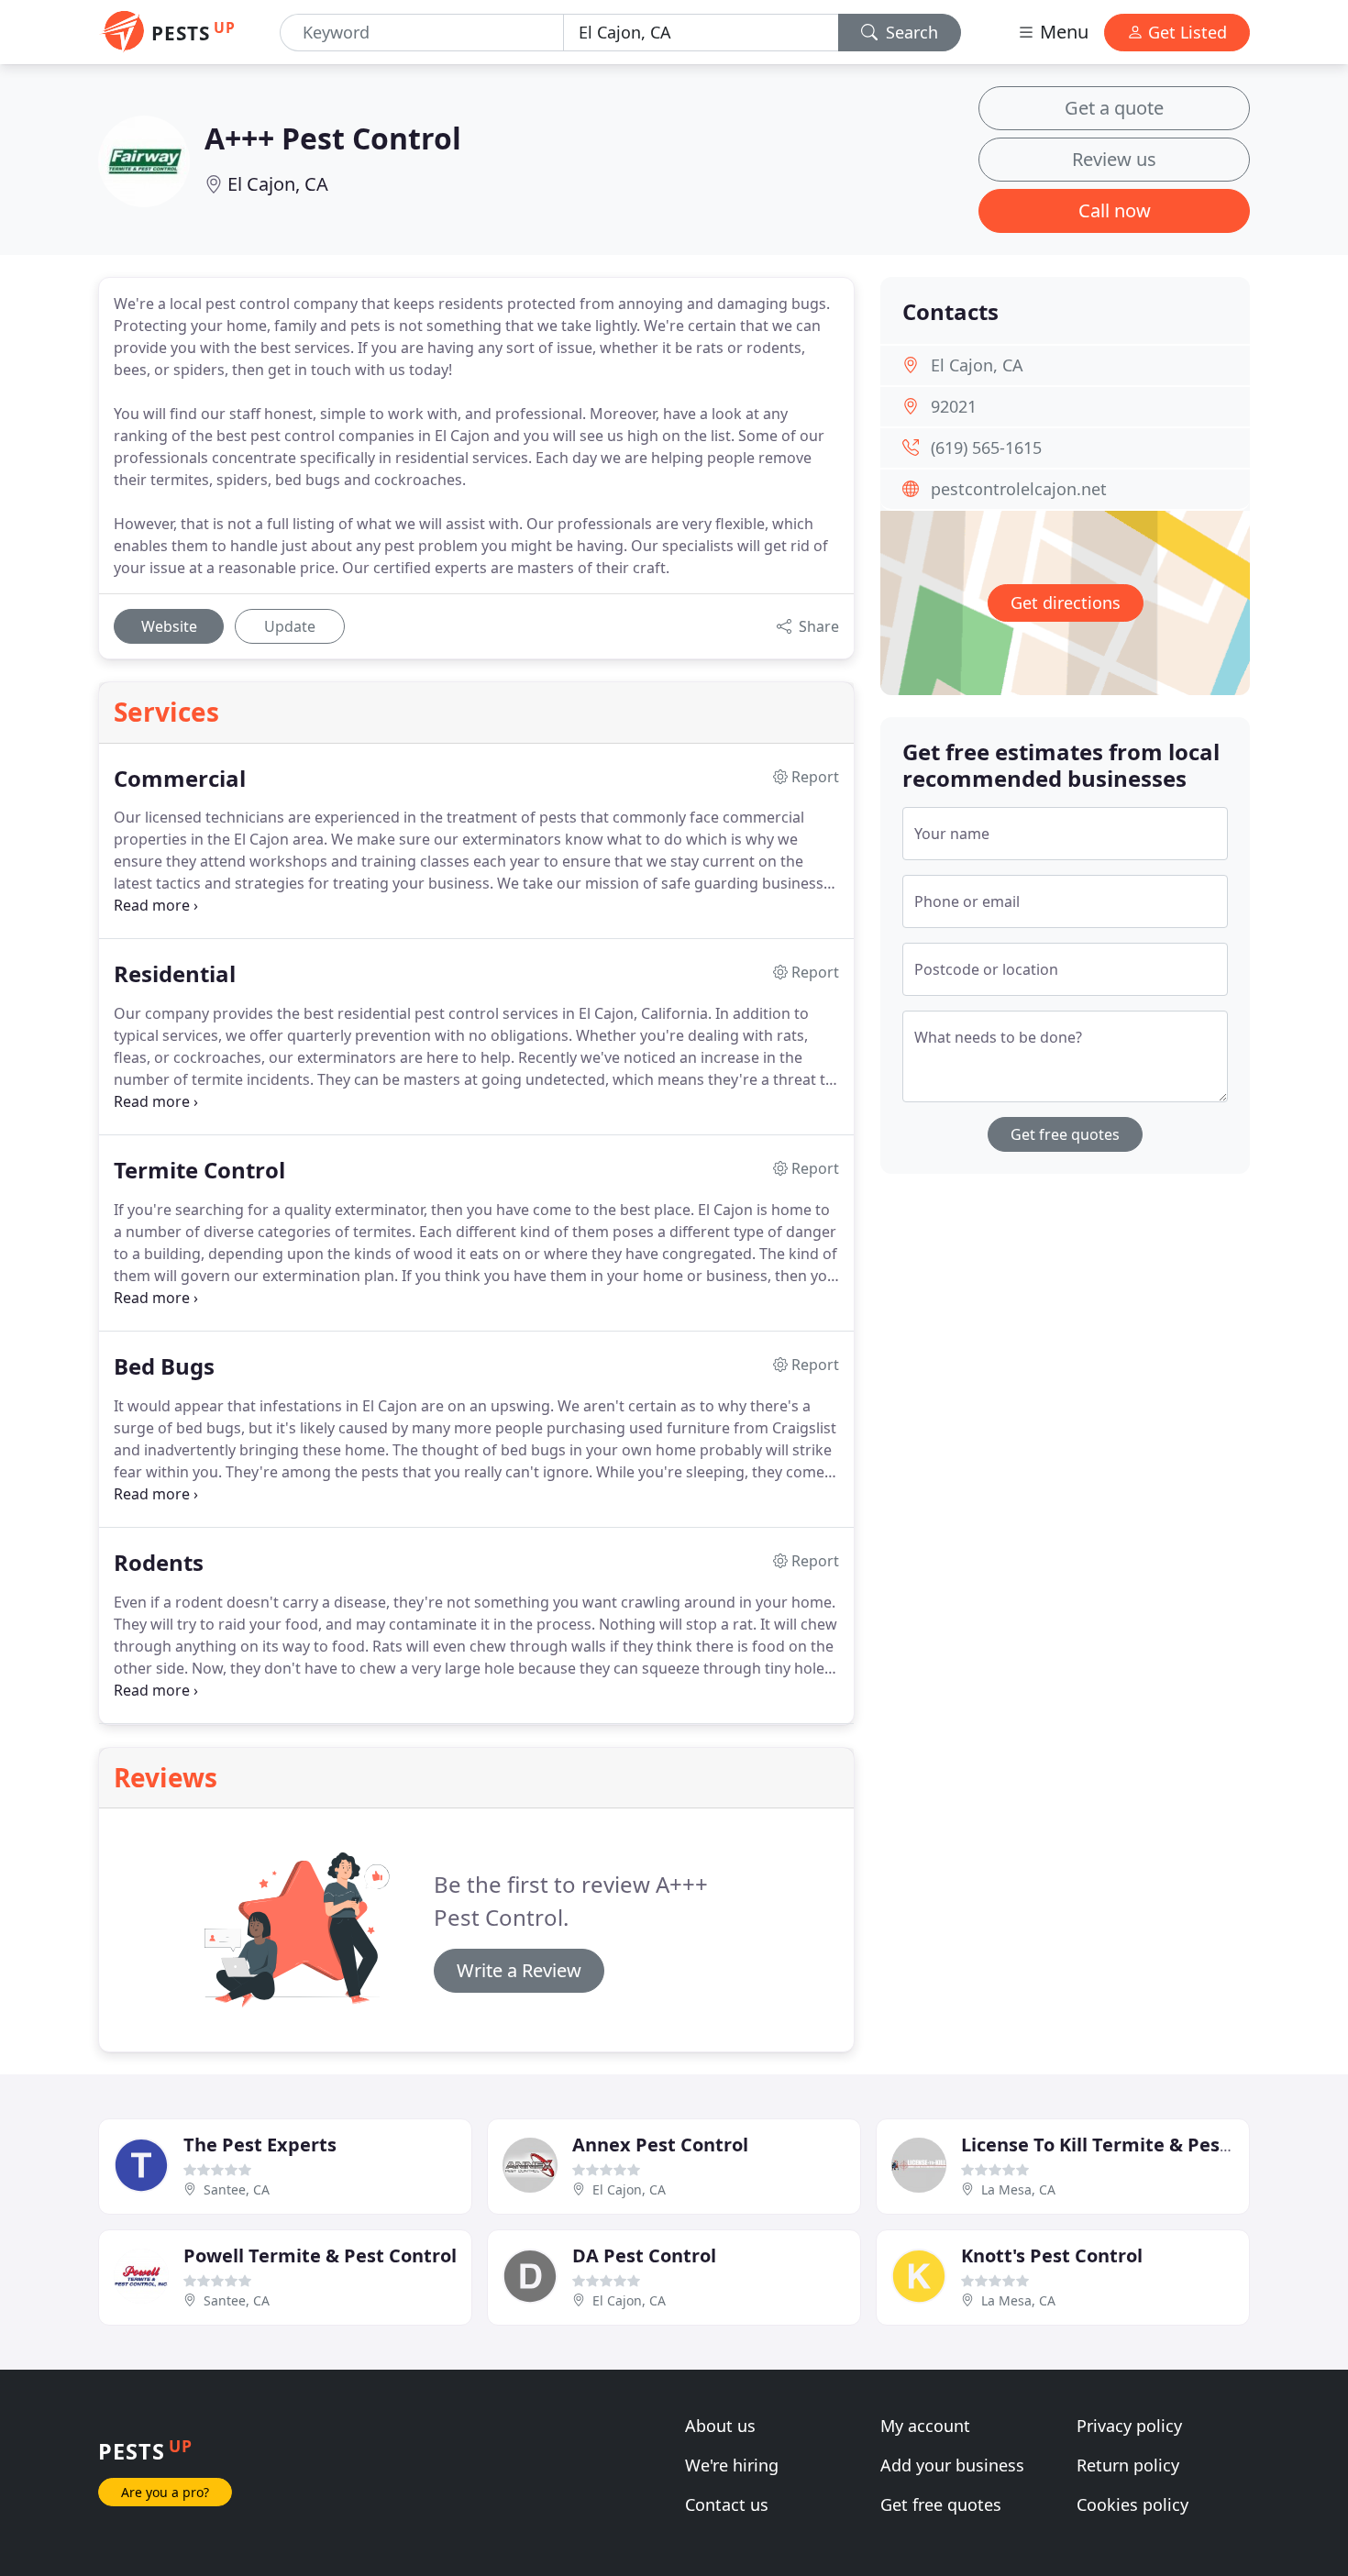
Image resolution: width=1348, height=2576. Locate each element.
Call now (1115, 210)
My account (925, 2426)
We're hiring (732, 2465)
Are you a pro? (165, 2492)
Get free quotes (1065, 1134)
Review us (1114, 159)
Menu (1062, 32)
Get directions (1066, 603)
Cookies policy (1133, 2504)
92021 (954, 406)
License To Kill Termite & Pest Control (1131, 2145)
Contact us (727, 2504)
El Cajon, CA (278, 184)
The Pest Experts (260, 2145)
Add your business (952, 2465)
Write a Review (519, 1970)
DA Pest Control (644, 2255)
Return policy (1128, 2465)
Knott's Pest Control (1052, 2255)
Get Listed (1185, 32)
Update (290, 626)
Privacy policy (1129, 2426)
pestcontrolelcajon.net (1019, 489)
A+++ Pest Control (333, 138)
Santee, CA (237, 2189)
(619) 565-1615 (986, 448)
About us (720, 2426)
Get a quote (1114, 108)
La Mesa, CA (1018, 2189)
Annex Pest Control (660, 2145)
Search (910, 32)
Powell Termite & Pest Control (320, 2255)
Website (169, 626)
